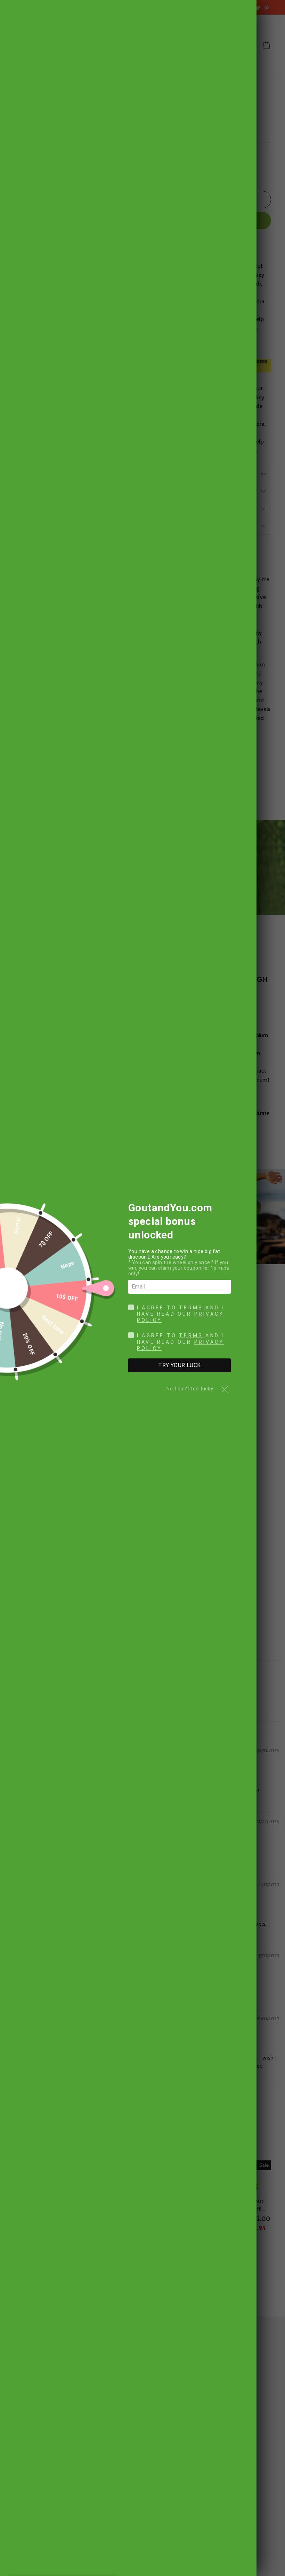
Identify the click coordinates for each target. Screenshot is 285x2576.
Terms (191, 1308)
